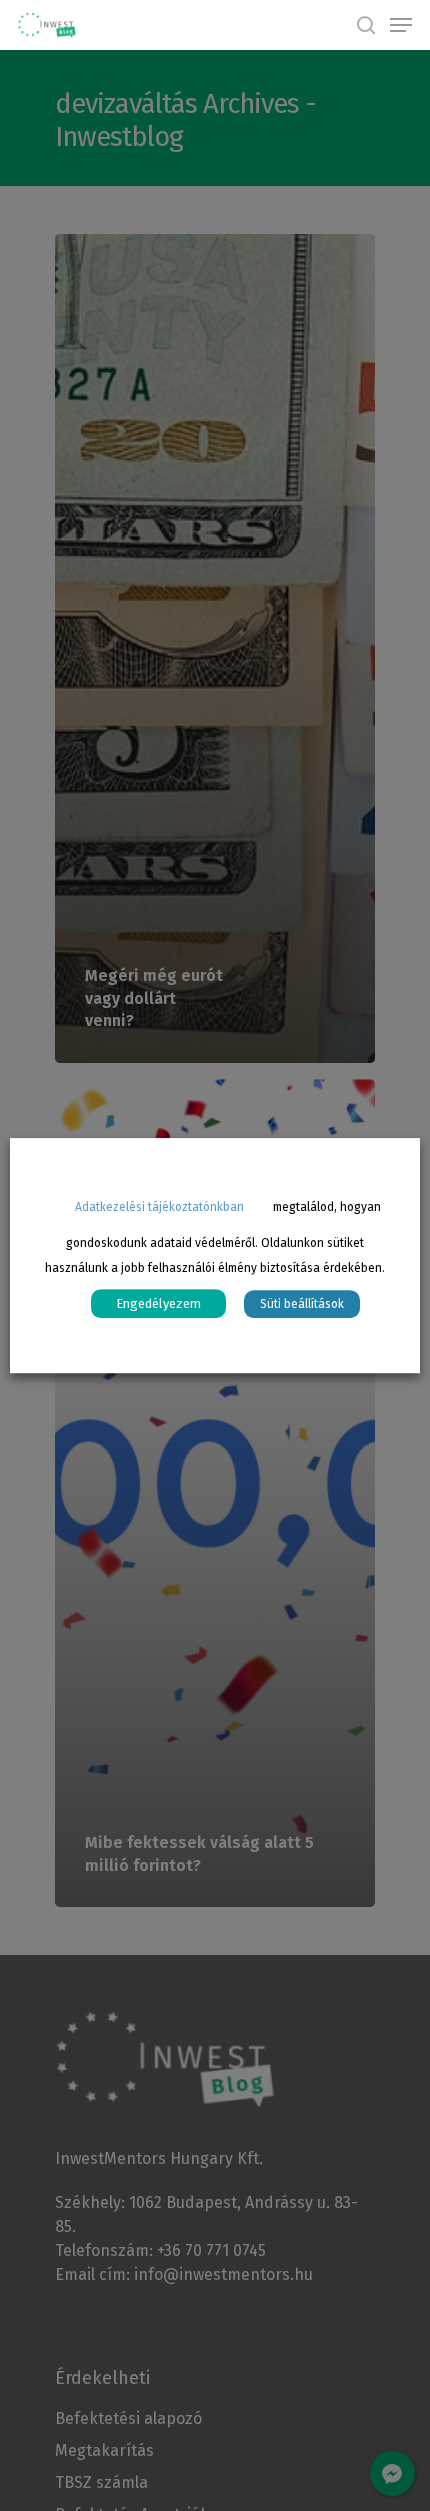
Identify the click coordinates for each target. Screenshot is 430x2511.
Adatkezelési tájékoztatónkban (159, 1207)
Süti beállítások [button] (302, 1304)
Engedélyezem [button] (158, 1303)
